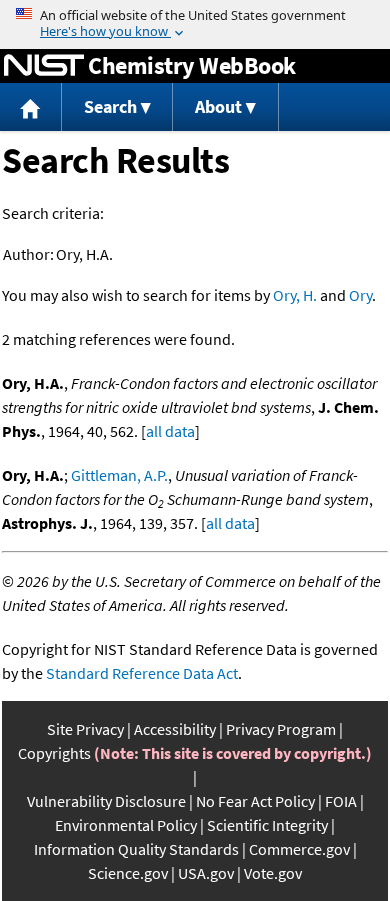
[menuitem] (31, 107)
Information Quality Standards (136, 849)
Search (110, 106)
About (218, 106)
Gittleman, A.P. (119, 475)
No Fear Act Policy (255, 801)
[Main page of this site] (31, 107)
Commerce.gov (299, 849)
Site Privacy (85, 729)
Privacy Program (281, 729)
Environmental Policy (126, 825)
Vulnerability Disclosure (106, 801)
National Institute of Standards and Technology (44, 66)
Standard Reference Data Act (142, 673)
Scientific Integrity (267, 825)
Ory (360, 295)
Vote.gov (273, 873)
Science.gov (128, 873)
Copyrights (54, 753)
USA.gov (206, 873)
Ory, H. (295, 295)
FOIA (341, 801)
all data (170, 431)
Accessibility (175, 729)
